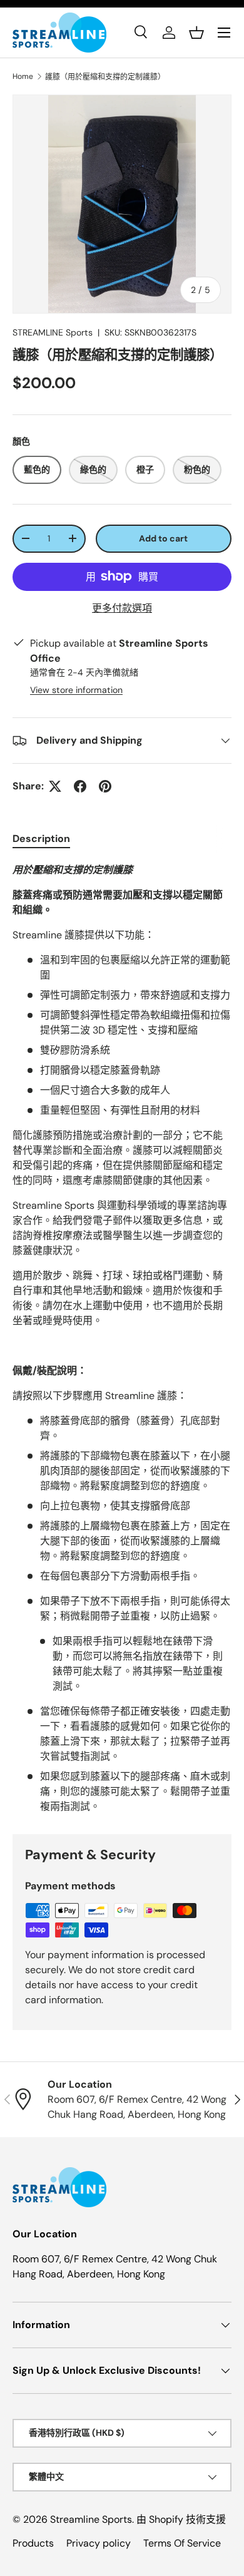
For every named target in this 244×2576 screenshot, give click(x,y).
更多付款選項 (122, 608)
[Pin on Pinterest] (105, 786)
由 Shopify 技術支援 (181, 2519)
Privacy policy (99, 2543)
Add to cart (163, 538)
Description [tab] (41, 839)
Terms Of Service (182, 2543)
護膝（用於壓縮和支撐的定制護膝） (105, 77)
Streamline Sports (91, 2519)
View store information (76, 690)
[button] (196, 33)
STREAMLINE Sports (53, 332)
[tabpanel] (122, 1338)
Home (23, 76)
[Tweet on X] (55, 786)
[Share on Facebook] (80, 786)
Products (33, 2543)
